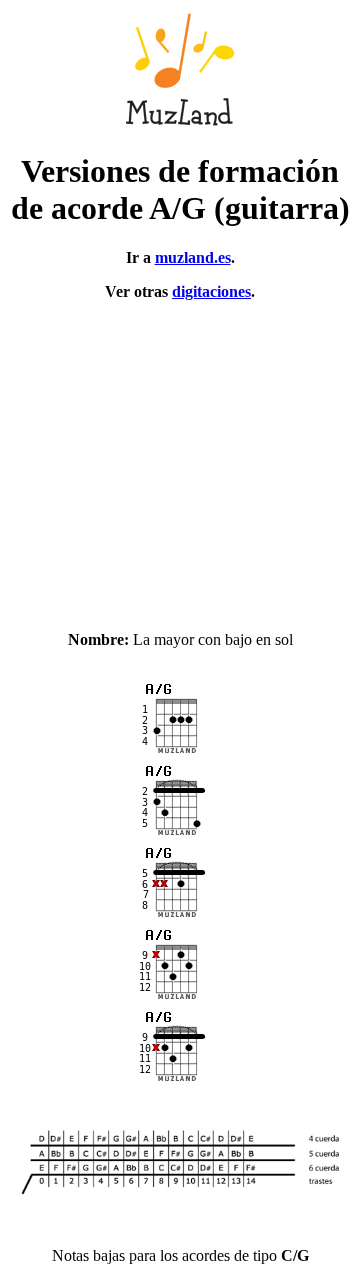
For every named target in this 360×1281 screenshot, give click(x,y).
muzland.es (193, 257)
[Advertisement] (180, 457)
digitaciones (211, 291)
